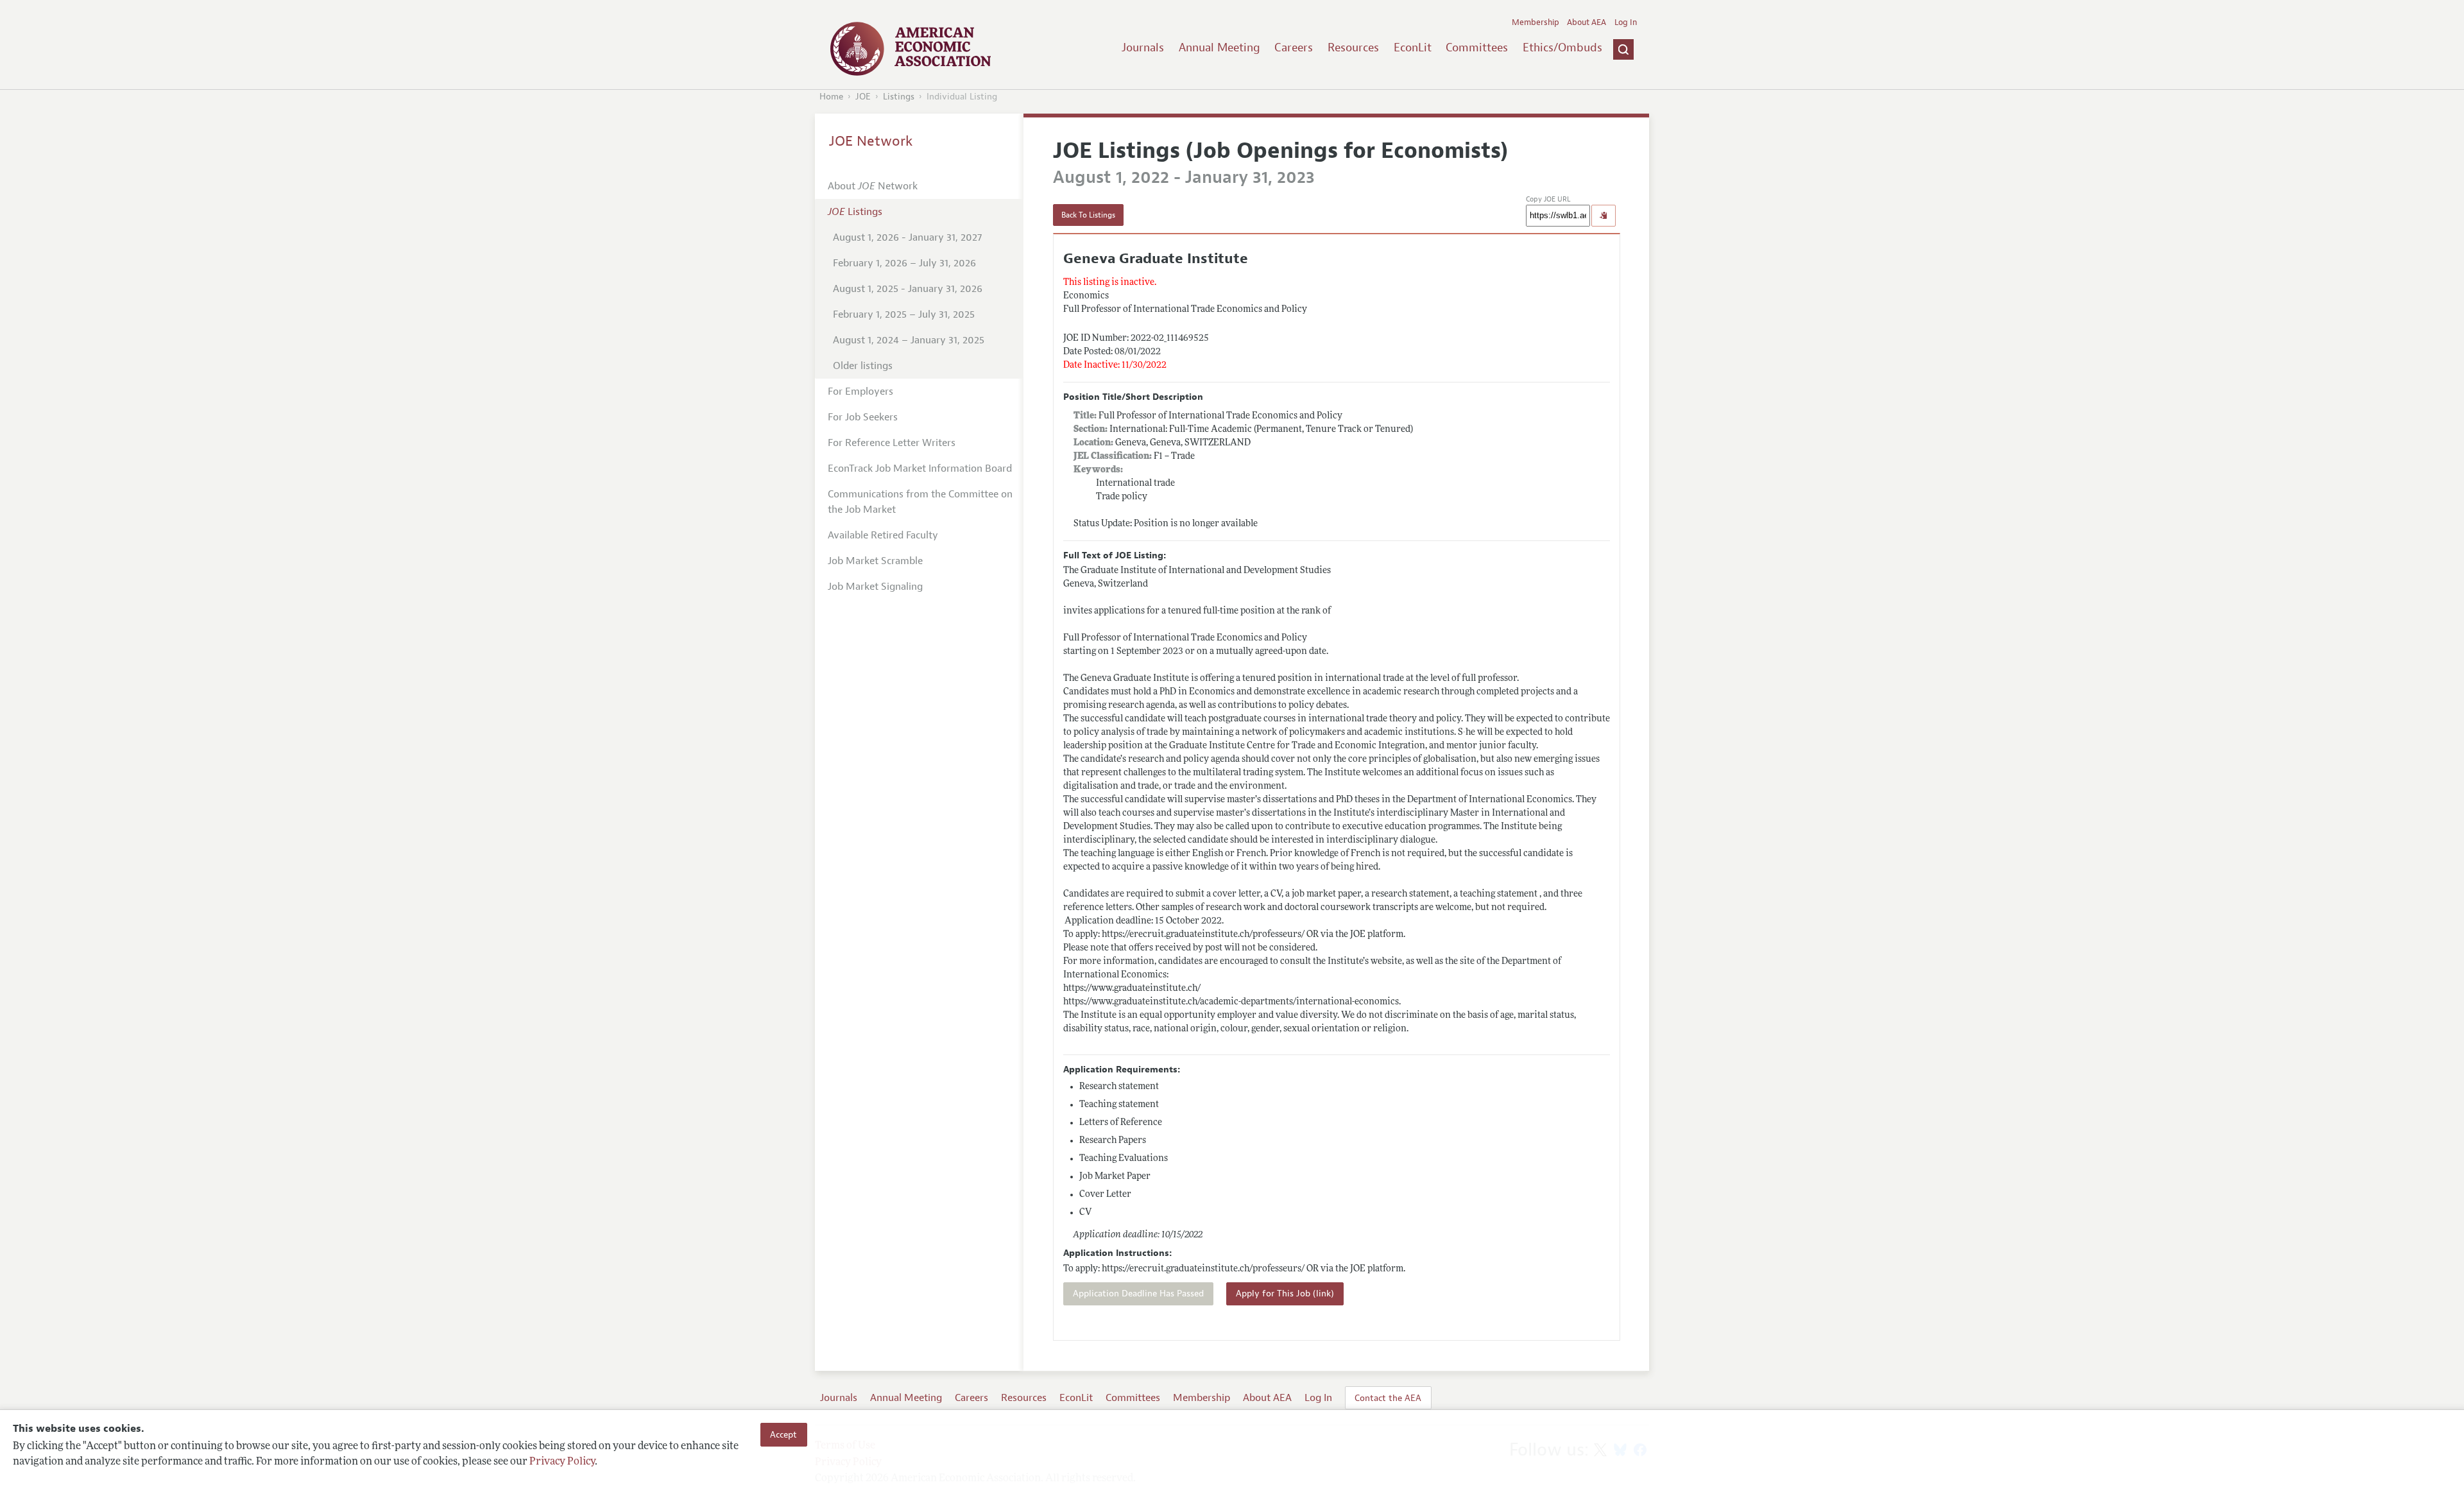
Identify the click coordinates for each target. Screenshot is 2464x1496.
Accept (783, 1434)
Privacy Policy (562, 1462)
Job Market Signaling (875, 587)
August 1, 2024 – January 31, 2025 (909, 340)
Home (831, 97)
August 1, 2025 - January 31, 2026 (908, 289)
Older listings (863, 366)
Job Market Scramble (875, 561)
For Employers (860, 391)
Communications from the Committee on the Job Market (920, 502)
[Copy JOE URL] (1604, 216)
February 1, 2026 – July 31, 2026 (904, 263)
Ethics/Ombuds (1562, 47)
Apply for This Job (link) (1285, 1294)
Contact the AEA (1388, 1398)
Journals (1143, 47)
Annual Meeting (1219, 47)
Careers (1294, 47)
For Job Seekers (863, 417)
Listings (899, 97)
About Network (873, 186)
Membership (1536, 22)
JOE (863, 97)
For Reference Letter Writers (892, 443)
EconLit (1413, 47)
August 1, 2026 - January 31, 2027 (907, 237)
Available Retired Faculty (883, 535)
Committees (1477, 47)
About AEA (1587, 22)
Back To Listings (1088, 215)
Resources (1353, 47)
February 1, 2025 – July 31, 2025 (904, 314)
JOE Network (871, 141)
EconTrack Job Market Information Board (920, 469)
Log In (1626, 22)
